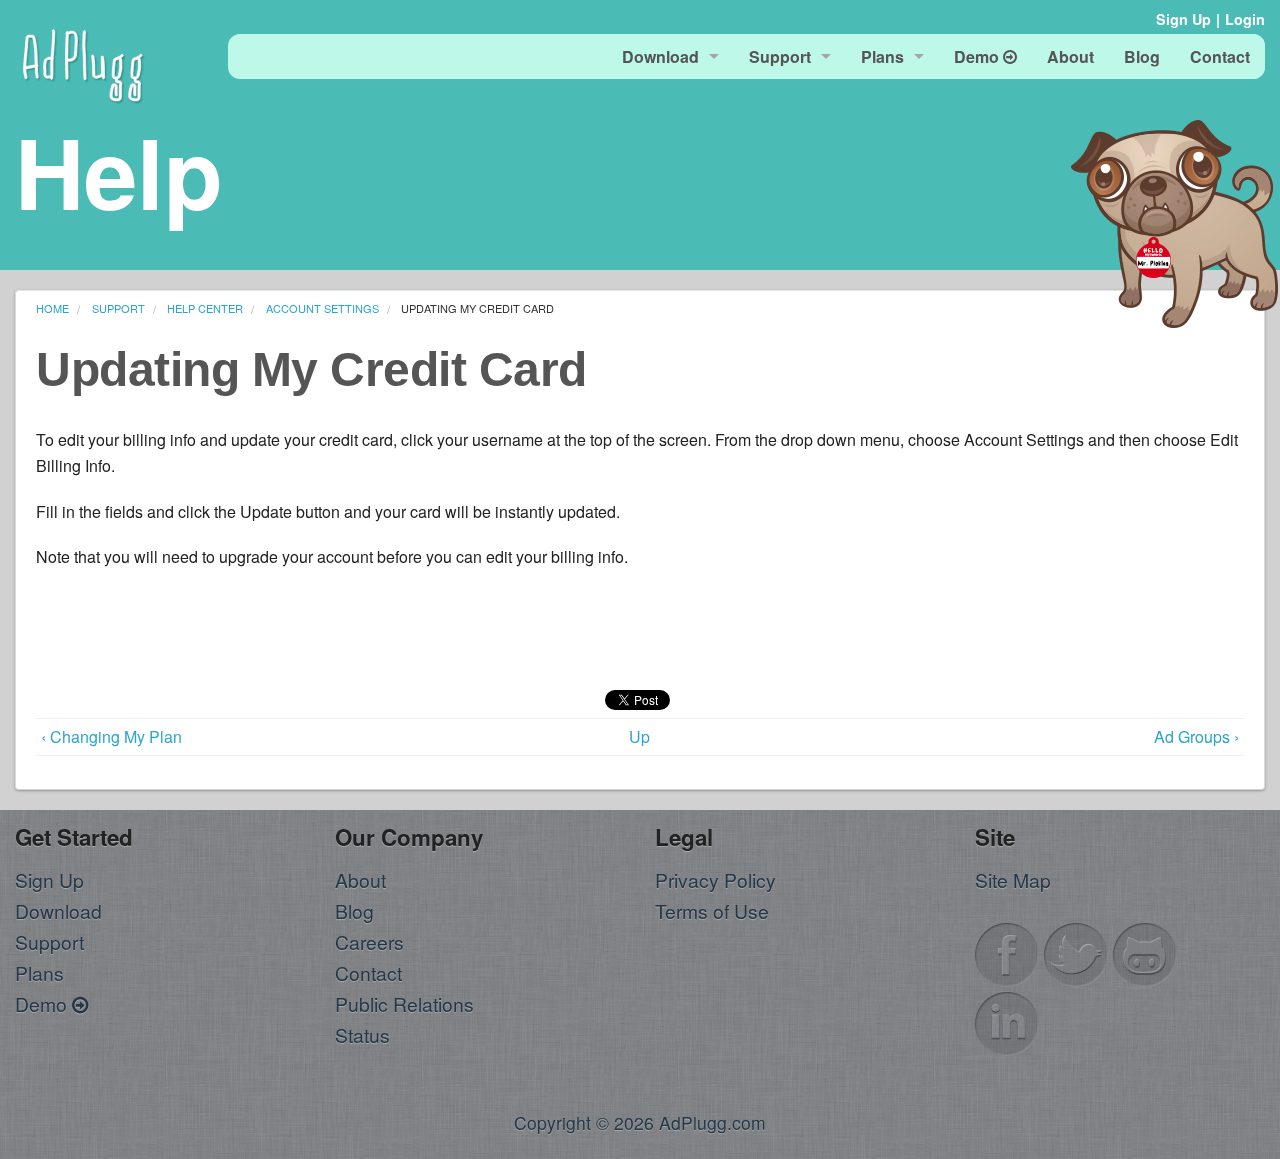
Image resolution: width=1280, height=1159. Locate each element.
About (360, 879)
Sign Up (1183, 19)
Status (362, 1034)
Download (58, 910)
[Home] (83, 62)
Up (639, 736)
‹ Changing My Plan (111, 736)
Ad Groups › (1196, 736)
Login (1245, 19)
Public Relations (404, 1003)
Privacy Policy (715, 879)
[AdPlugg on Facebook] (1007, 951)
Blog (354, 910)
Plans (39, 972)
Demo (43, 1003)
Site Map (1013, 879)
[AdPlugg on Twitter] (1076, 951)
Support (49, 941)
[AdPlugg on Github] (1145, 951)
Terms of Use (712, 910)
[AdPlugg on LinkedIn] (1007, 1020)
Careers (369, 941)
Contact (368, 972)
